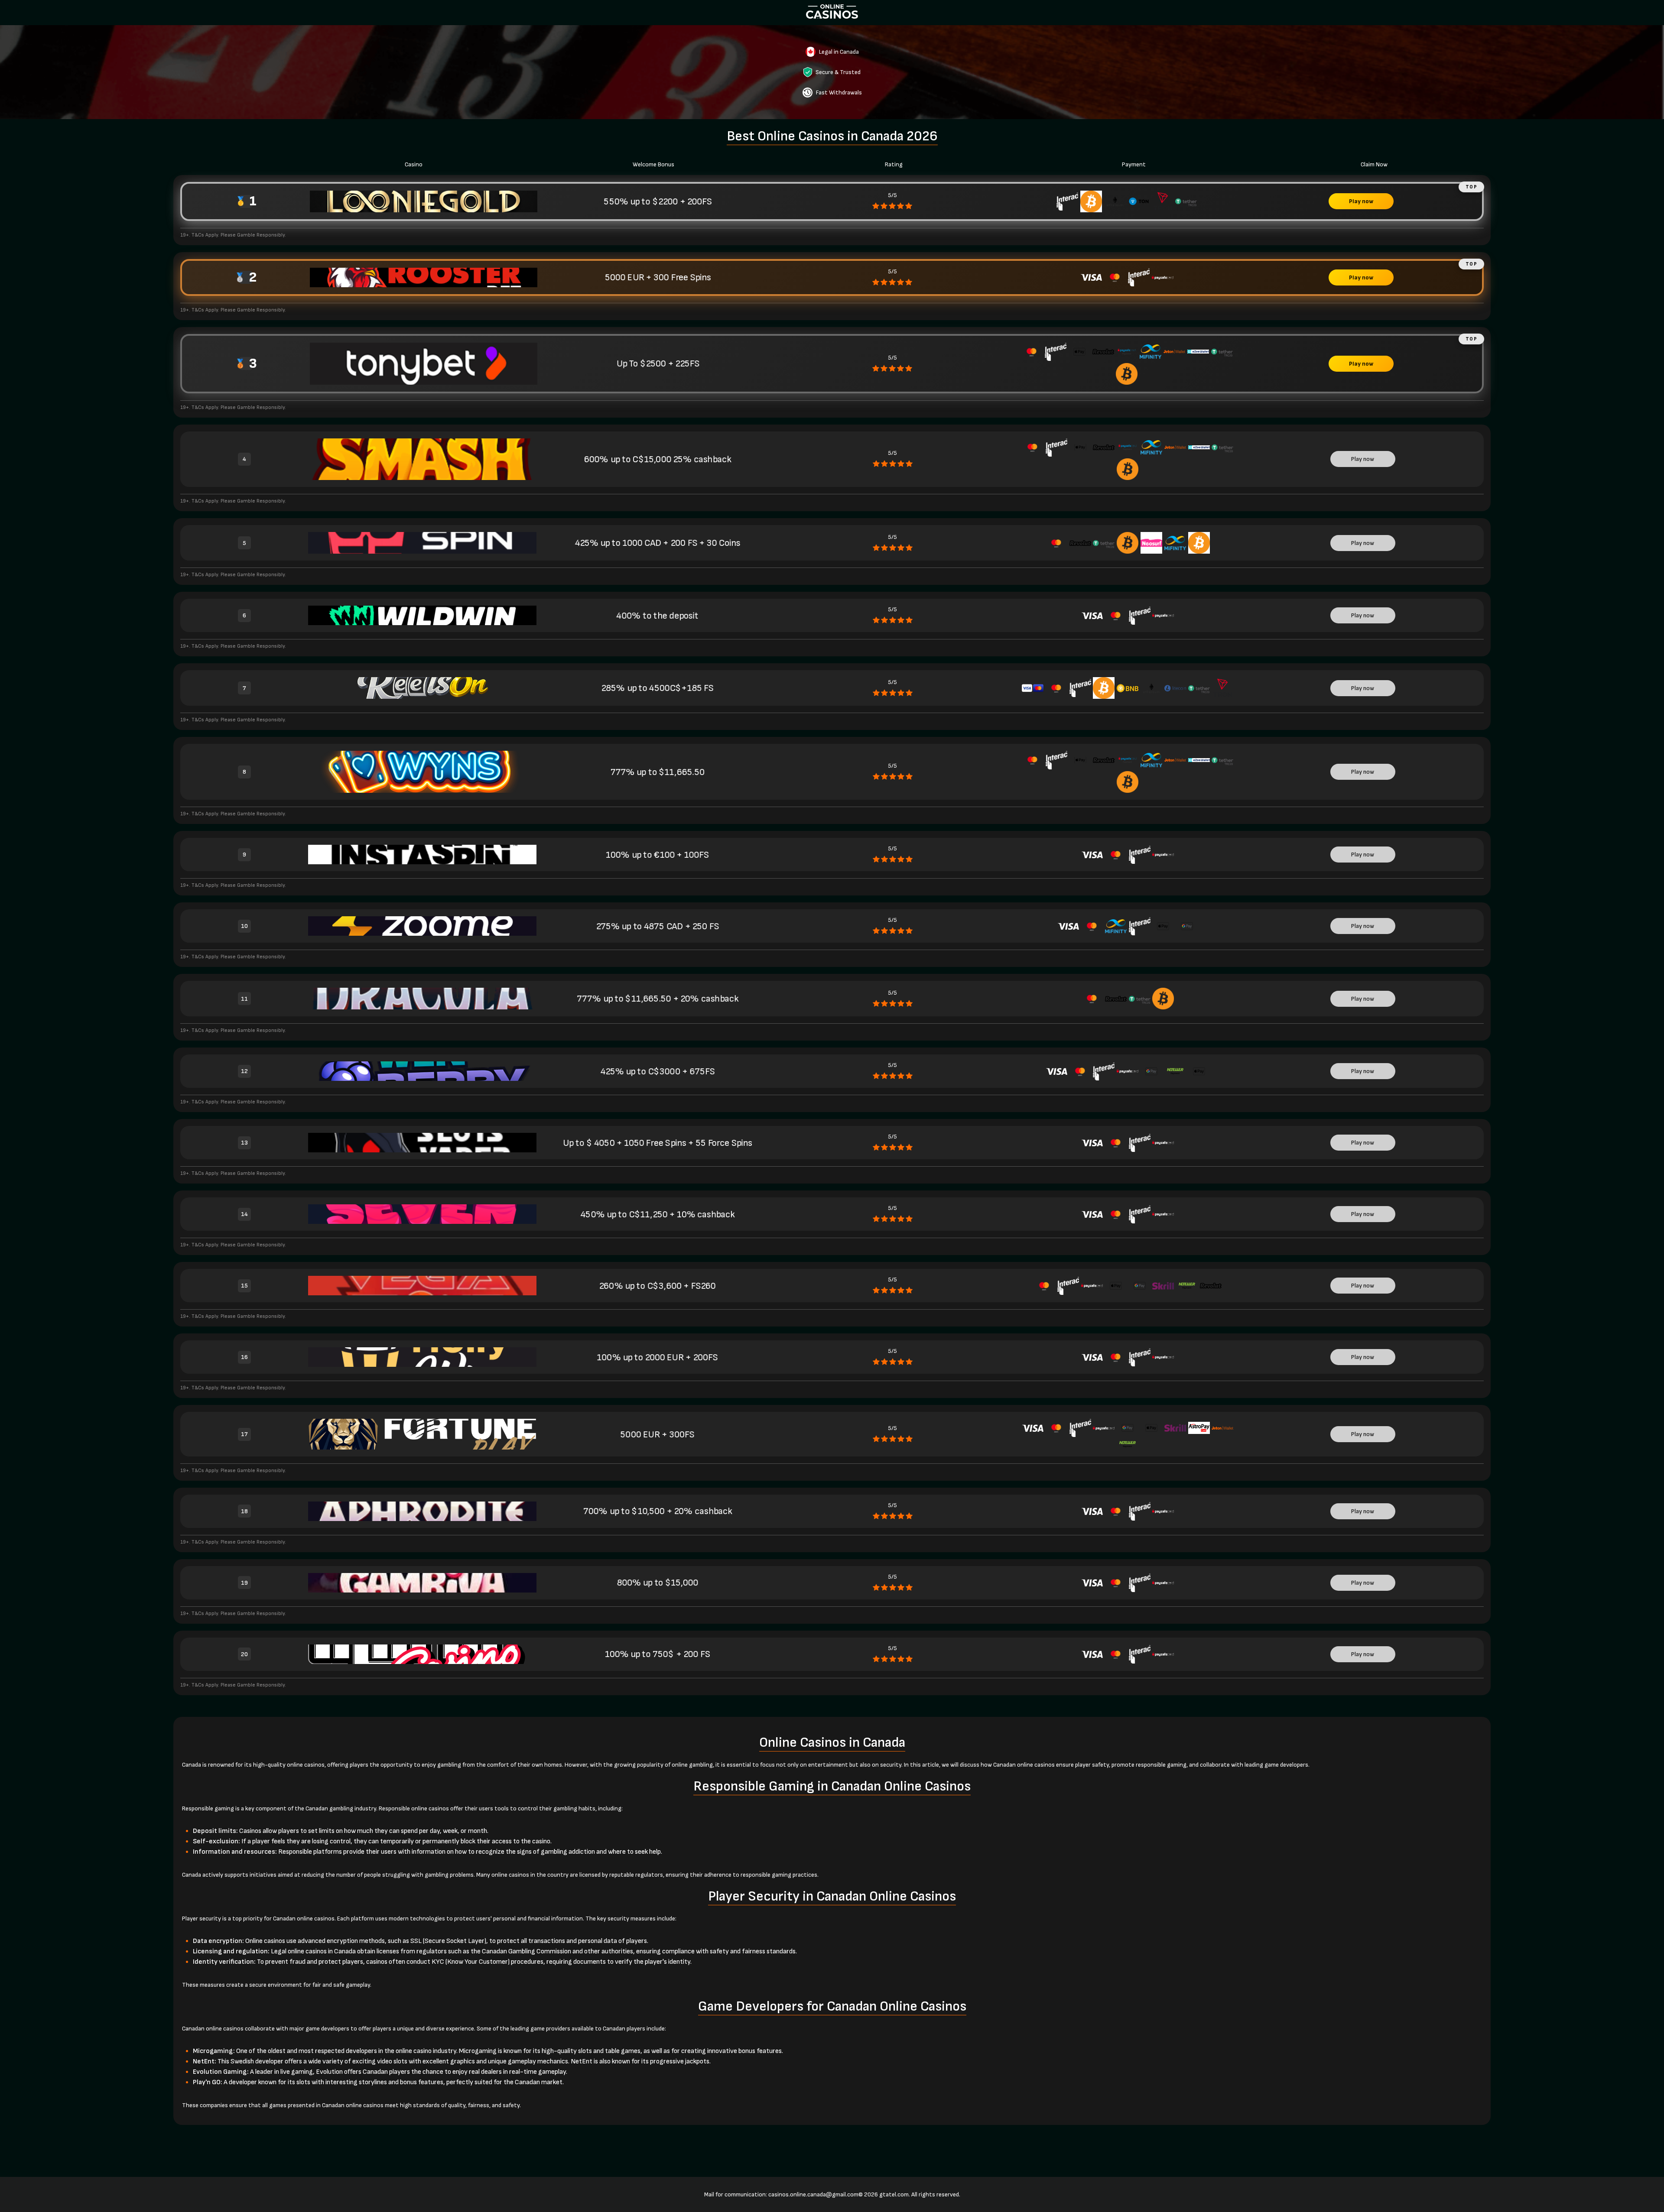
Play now (1361, 201)
